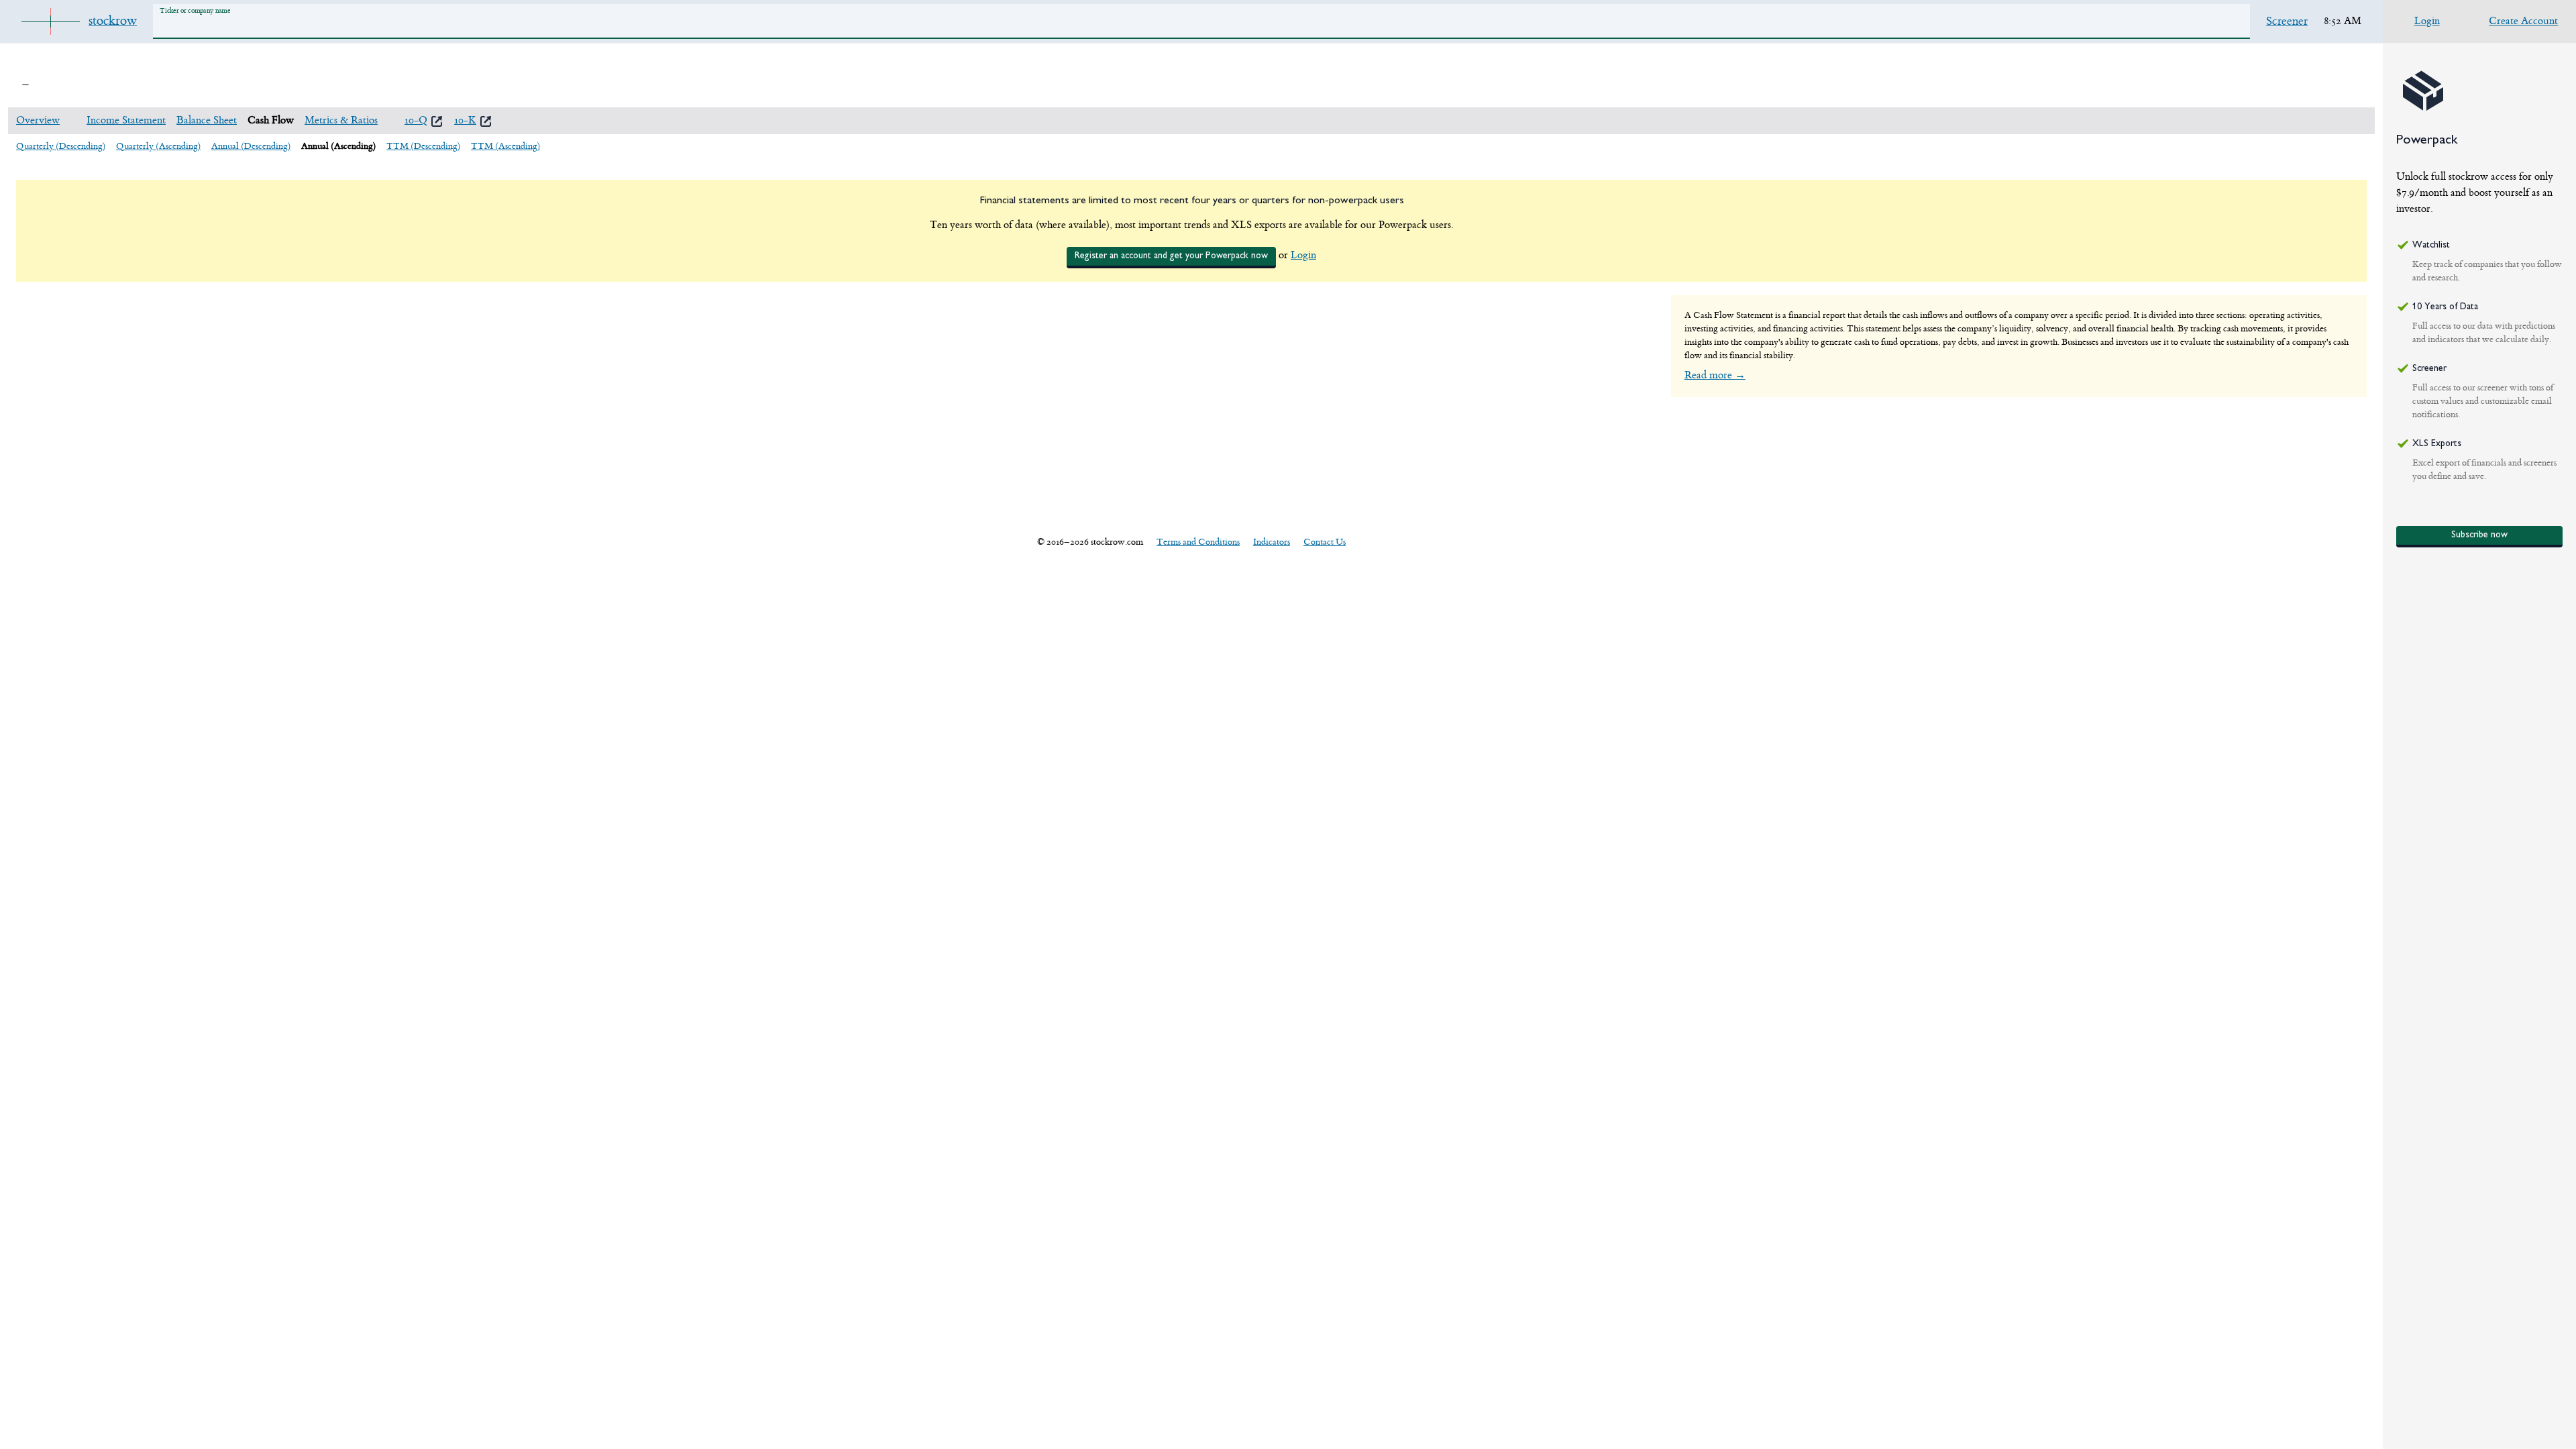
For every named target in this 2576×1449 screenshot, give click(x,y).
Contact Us (1325, 542)
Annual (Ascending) (338, 146)
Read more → (1715, 375)
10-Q (416, 120)
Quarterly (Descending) (61, 146)
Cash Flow (271, 120)
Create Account (2523, 21)
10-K (465, 120)
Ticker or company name (195, 10)
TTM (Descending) (423, 146)
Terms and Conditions (1198, 542)
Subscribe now (2479, 535)
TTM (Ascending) (505, 146)
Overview (38, 120)
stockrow (113, 21)
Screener (2287, 21)
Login (1303, 255)
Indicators (1272, 542)
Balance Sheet (207, 120)
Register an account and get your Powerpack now (1171, 256)
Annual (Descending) (251, 146)
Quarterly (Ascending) (158, 146)
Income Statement (126, 120)
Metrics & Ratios (341, 120)
